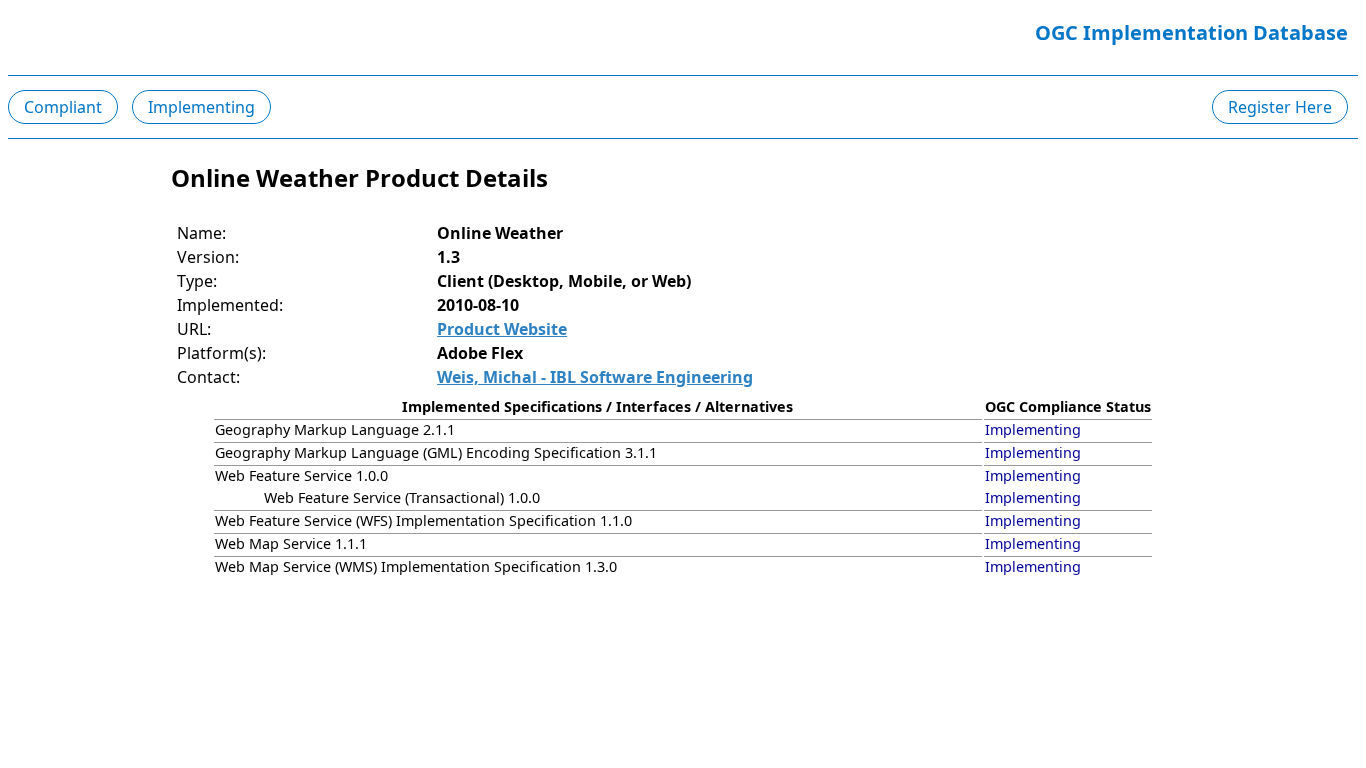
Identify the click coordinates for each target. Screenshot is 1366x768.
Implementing (201, 107)
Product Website (502, 329)
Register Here (1280, 107)
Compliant (63, 107)
